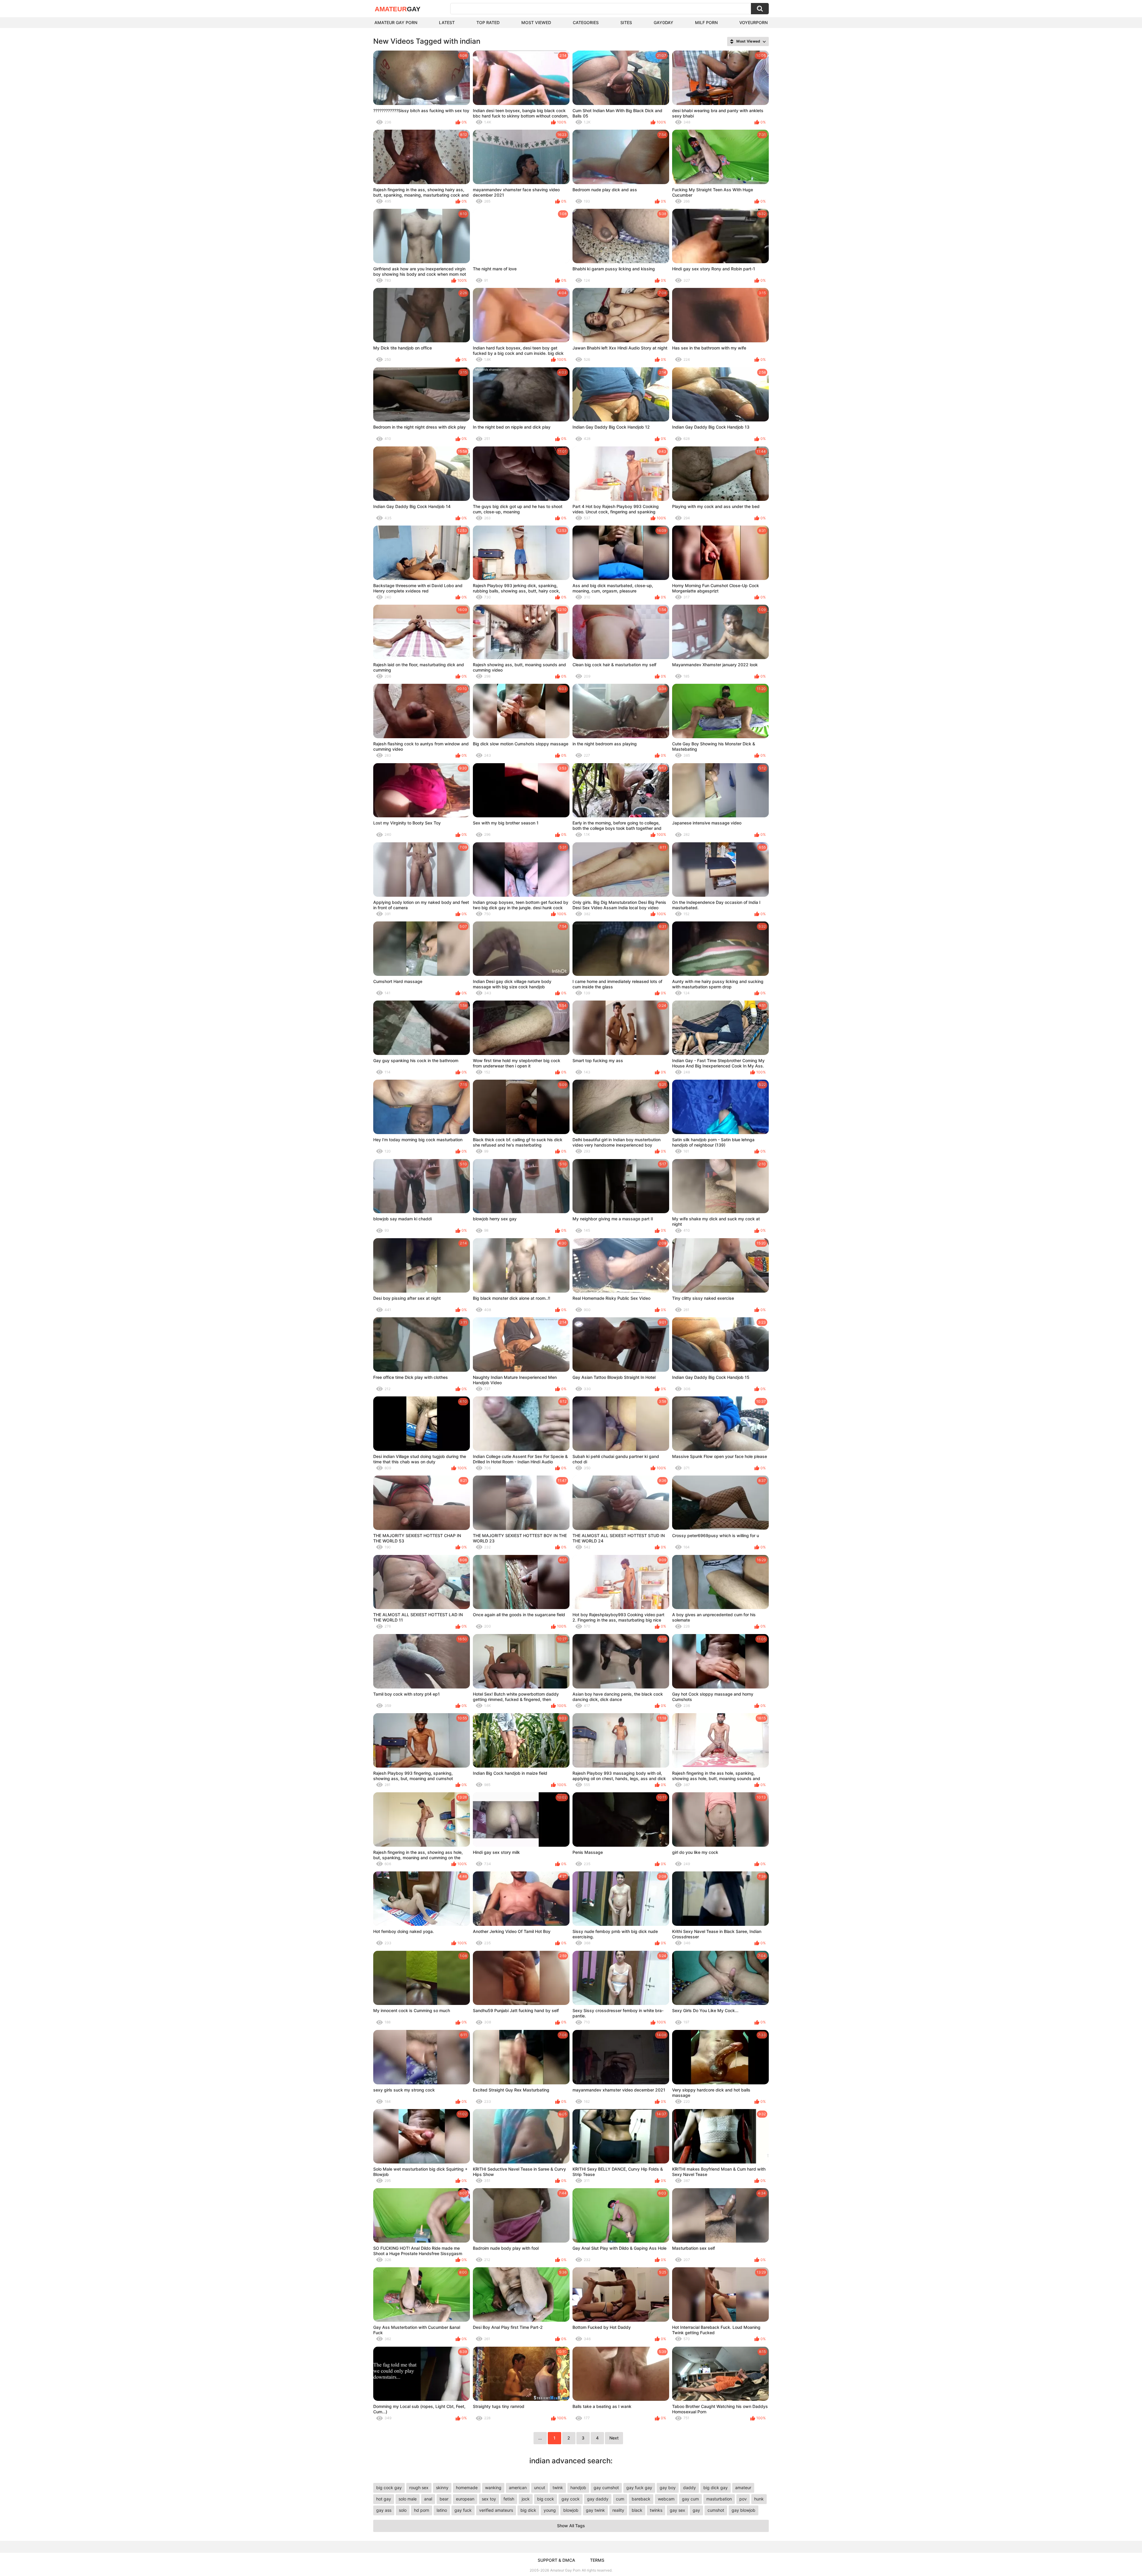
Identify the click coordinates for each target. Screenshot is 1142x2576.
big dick (528, 2510)
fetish (509, 2499)
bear (444, 2499)
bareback (641, 2499)
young (550, 2510)
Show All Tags (571, 2526)
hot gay (384, 2499)
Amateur (398, 9)
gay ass (384, 2510)
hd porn (422, 2510)
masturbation (719, 2499)
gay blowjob (743, 2510)
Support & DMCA (556, 2560)
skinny (442, 2488)
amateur (743, 2488)
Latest (447, 22)
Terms (597, 2560)
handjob (578, 2488)
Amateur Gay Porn (396, 22)
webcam (666, 2499)
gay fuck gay (639, 2488)
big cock (546, 2499)
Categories (586, 22)
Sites (626, 22)
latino (442, 2510)
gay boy (668, 2488)
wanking (493, 2488)
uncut (540, 2488)
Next (614, 2438)
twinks (656, 2510)
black (637, 2510)
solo (403, 2510)
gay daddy (598, 2499)
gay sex (677, 2510)
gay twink (595, 2510)
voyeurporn (753, 22)
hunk (759, 2499)
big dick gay (716, 2488)
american (518, 2488)
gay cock (571, 2499)
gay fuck (463, 2510)
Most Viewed (536, 22)
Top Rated (488, 22)
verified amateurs (496, 2510)
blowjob (571, 2510)
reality (618, 2510)
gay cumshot (606, 2488)
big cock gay (389, 2488)
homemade (467, 2488)
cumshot (716, 2510)
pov (743, 2499)
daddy (690, 2488)
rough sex (419, 2488)
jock (526, 2499)
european (465, 2499)
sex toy (489, 2499)
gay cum (690, 2499)
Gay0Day (663, 22)
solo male (408, 2499)
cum (620, 2499)
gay (696, 2510)
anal (428, 2499)
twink (558, 2488)
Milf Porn (706, 22)
